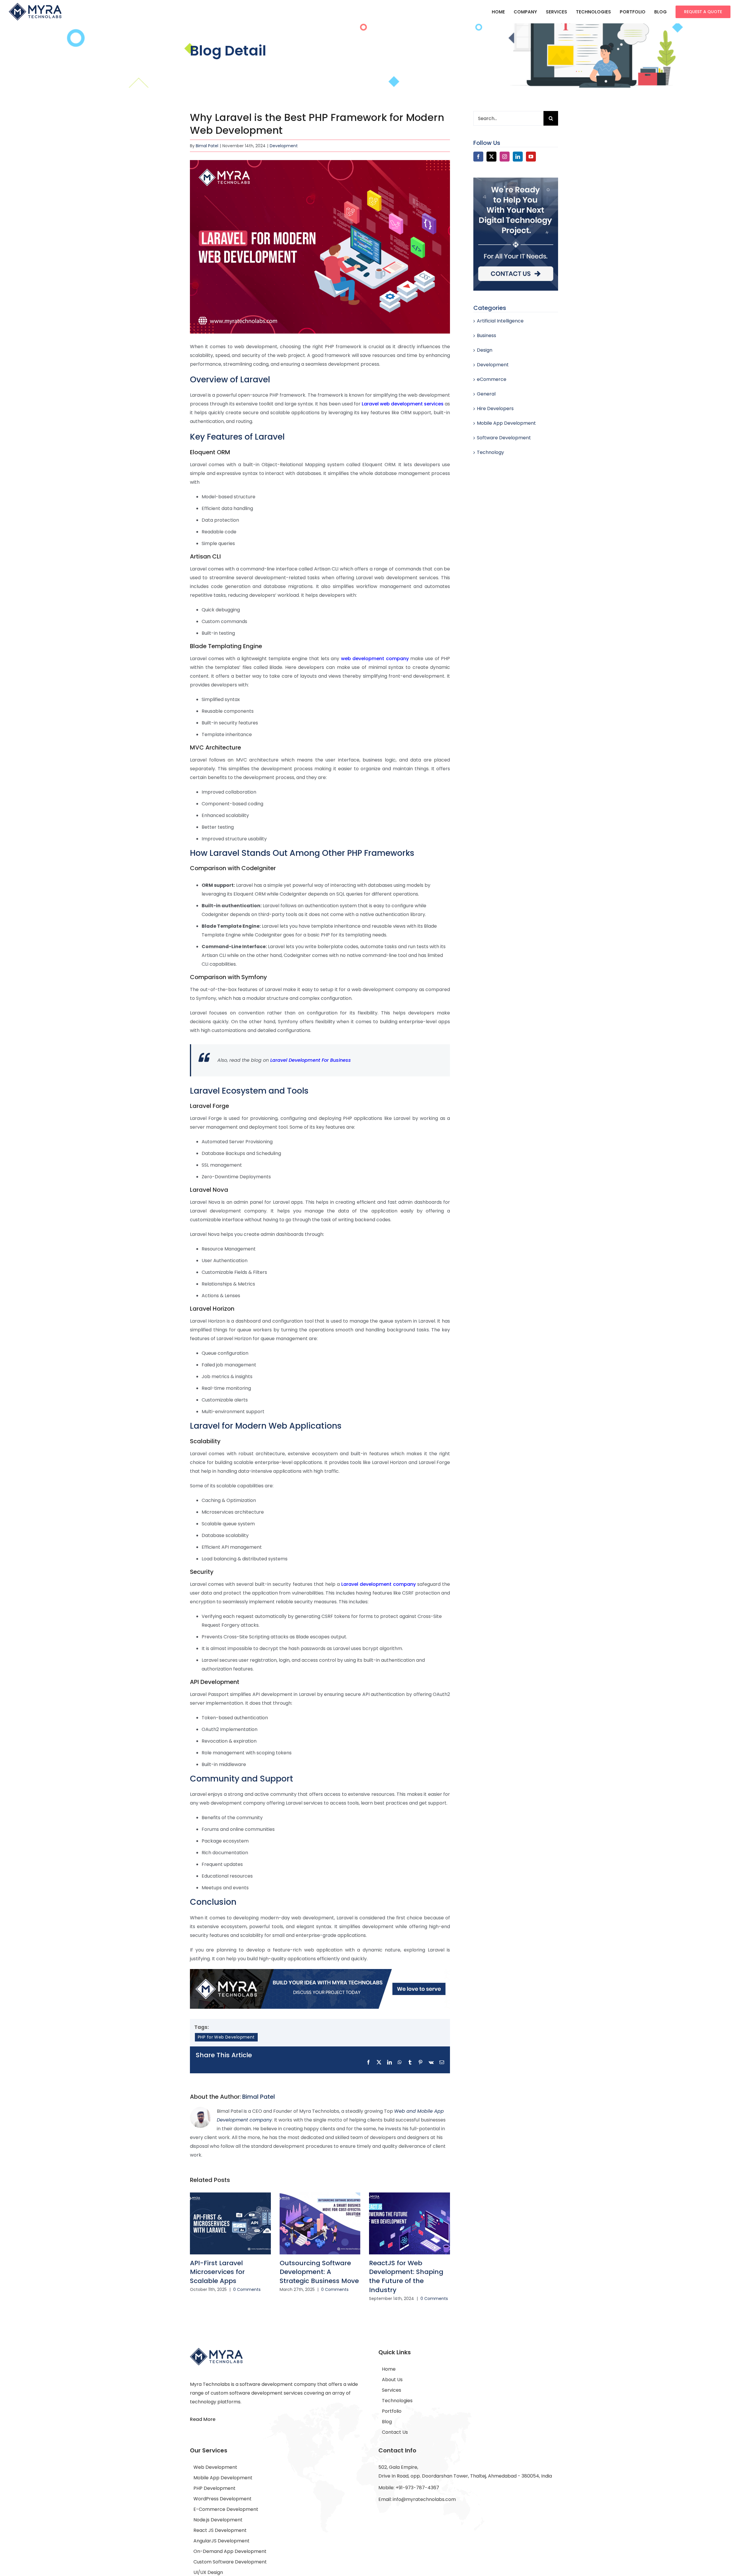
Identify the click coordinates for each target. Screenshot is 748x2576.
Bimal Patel (207, 146)
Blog (387, 2422)
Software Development (504, 438)
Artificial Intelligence (500, 321)
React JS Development (220, 2530)
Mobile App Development (506, 423)
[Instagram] (505, 157)
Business (486, 335)
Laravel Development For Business (311, 1060)
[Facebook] (478, 157)
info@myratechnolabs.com (424, 2499)
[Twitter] (491, 157)
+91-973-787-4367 (417, 2488)
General (486, 394)
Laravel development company (379, 1584)
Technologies (397, 2401)
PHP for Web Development (226, 2037)
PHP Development (214, 2488)
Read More (203, 2419)
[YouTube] (531, 157)
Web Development (215, 2467)
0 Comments (247, 2289)
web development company (375, 659)
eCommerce (492, 379)
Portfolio (392, 2411)
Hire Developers (495, 408)
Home (389, 2369)
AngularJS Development (221, 2541)
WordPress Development (223, 2499)
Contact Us (395, 2432)
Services (392, 2390)
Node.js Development (218, 2520)
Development (284, 146)
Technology (490, 452)
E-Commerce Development (226, 2509)
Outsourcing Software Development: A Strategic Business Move (319, 2272)
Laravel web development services (403, 404)
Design (485, 350)
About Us (392, 2380)
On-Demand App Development (230, 2551)
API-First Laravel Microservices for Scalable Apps (217, 2272)
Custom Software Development (230, 2562)
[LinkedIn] (518, 157)
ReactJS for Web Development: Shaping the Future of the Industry (406, 2276)
